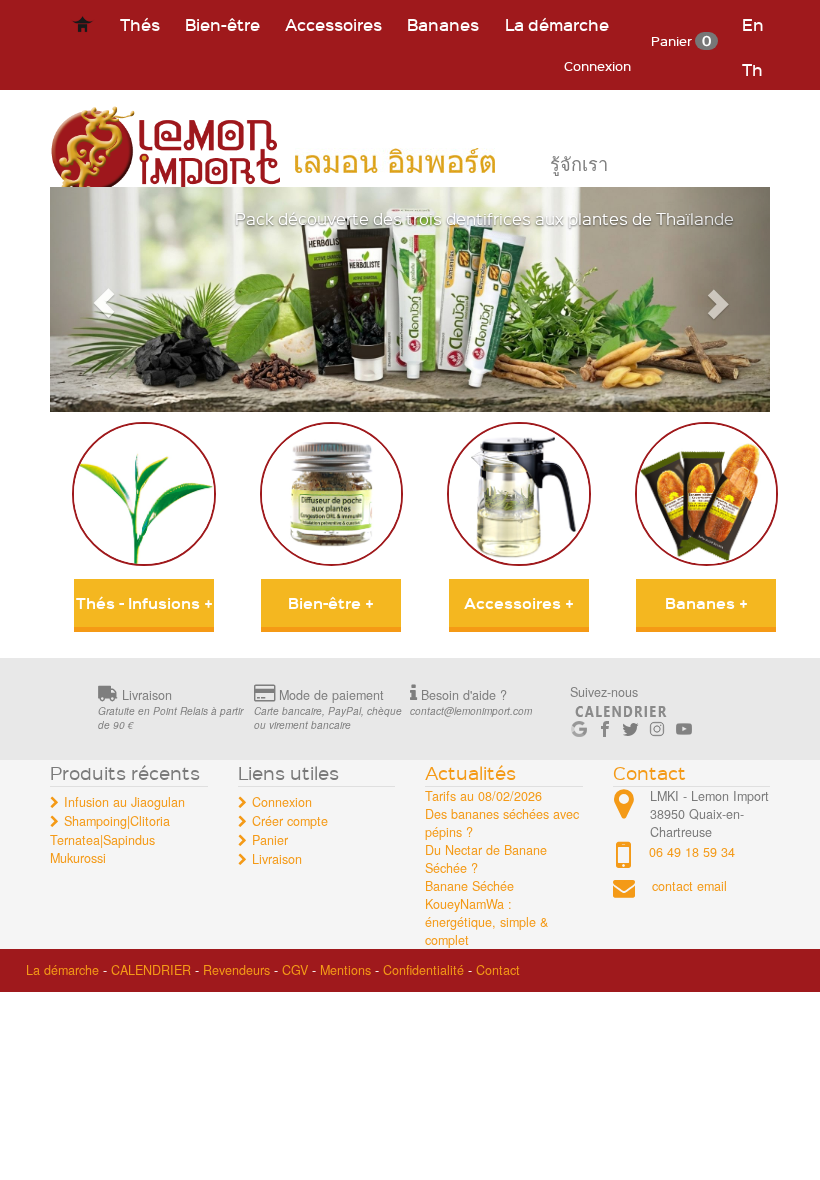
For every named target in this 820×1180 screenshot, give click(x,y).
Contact (649, 772)
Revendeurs (236, 970)
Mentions (345, 970)
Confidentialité (423, 970)
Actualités (470, 772)
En (753, 24)
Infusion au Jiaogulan (124, 802)
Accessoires (333, 24)
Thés (140, 24)
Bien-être (222, 24)
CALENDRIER (151, 970)
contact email (689, 886)
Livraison (277, 859)
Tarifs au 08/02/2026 (483, 796)
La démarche (557, 24)
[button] (104, 299)
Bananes (443, 24)
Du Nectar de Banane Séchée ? (486, 859)
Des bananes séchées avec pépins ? (502, 823)
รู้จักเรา (579, 164)
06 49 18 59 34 (692, 852)
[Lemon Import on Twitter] (631, 725)
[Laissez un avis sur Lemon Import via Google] (579, 725)
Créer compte (290, 821)
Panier (681, 40)
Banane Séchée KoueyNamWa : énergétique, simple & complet (486, 913)
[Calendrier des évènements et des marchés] (621, 708)
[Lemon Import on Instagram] (657, 725)
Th (752, 69)
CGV (295, 970)
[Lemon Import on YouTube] (684, 725)
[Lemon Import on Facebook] (605, 725)
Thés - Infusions (144, 603)
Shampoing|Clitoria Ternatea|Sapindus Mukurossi (110, 839)
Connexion (597, 65)
